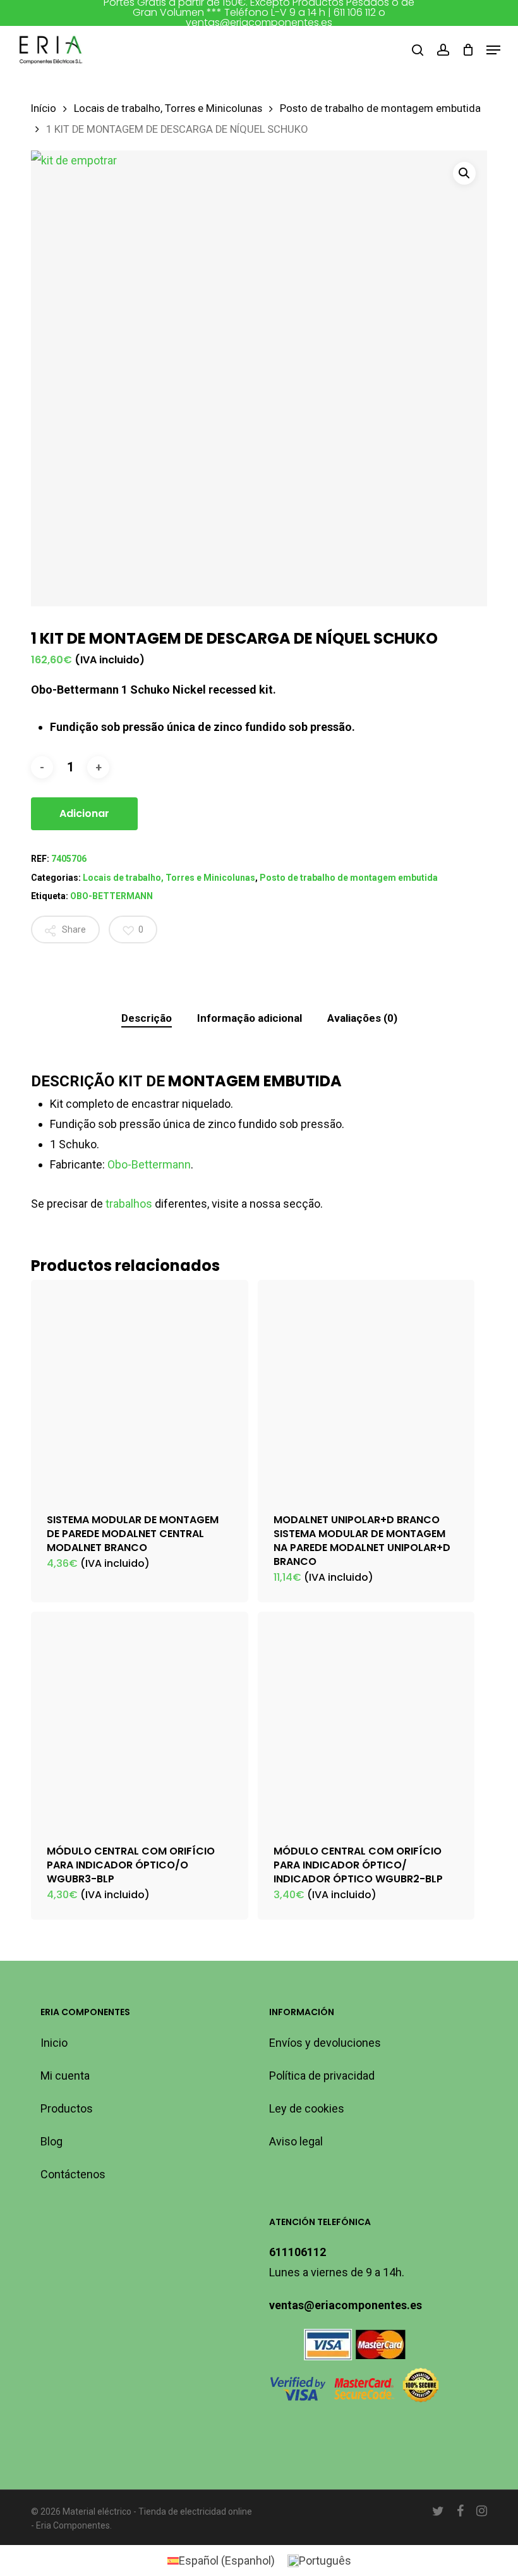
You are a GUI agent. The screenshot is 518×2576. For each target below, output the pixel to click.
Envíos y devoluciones (325, 2043)
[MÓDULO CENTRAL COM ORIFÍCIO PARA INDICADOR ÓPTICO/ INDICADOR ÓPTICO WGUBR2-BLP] (366, 1720)
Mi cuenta (65, 2076)
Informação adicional (250, 1018)
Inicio (54, 2043)
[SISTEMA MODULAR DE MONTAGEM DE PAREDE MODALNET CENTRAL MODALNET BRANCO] (140, 1389)
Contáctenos (73, 2174)
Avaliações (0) (362, 1018)
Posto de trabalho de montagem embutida (380, 108)
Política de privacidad (322, 2076)
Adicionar (84, 813)
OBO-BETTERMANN (111, 896)
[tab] (147, 1018)
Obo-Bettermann (149, 1164)
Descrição (147, 1018)
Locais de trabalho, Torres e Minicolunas (168, 108)
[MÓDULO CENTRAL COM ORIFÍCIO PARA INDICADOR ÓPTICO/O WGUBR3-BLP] (140, 1720)
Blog (51, 2141)
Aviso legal (296, 2141)
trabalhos (129, 1204)
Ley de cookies (307, 2108)
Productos (67, 2108)
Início (44, 108)
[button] (493, 50)
